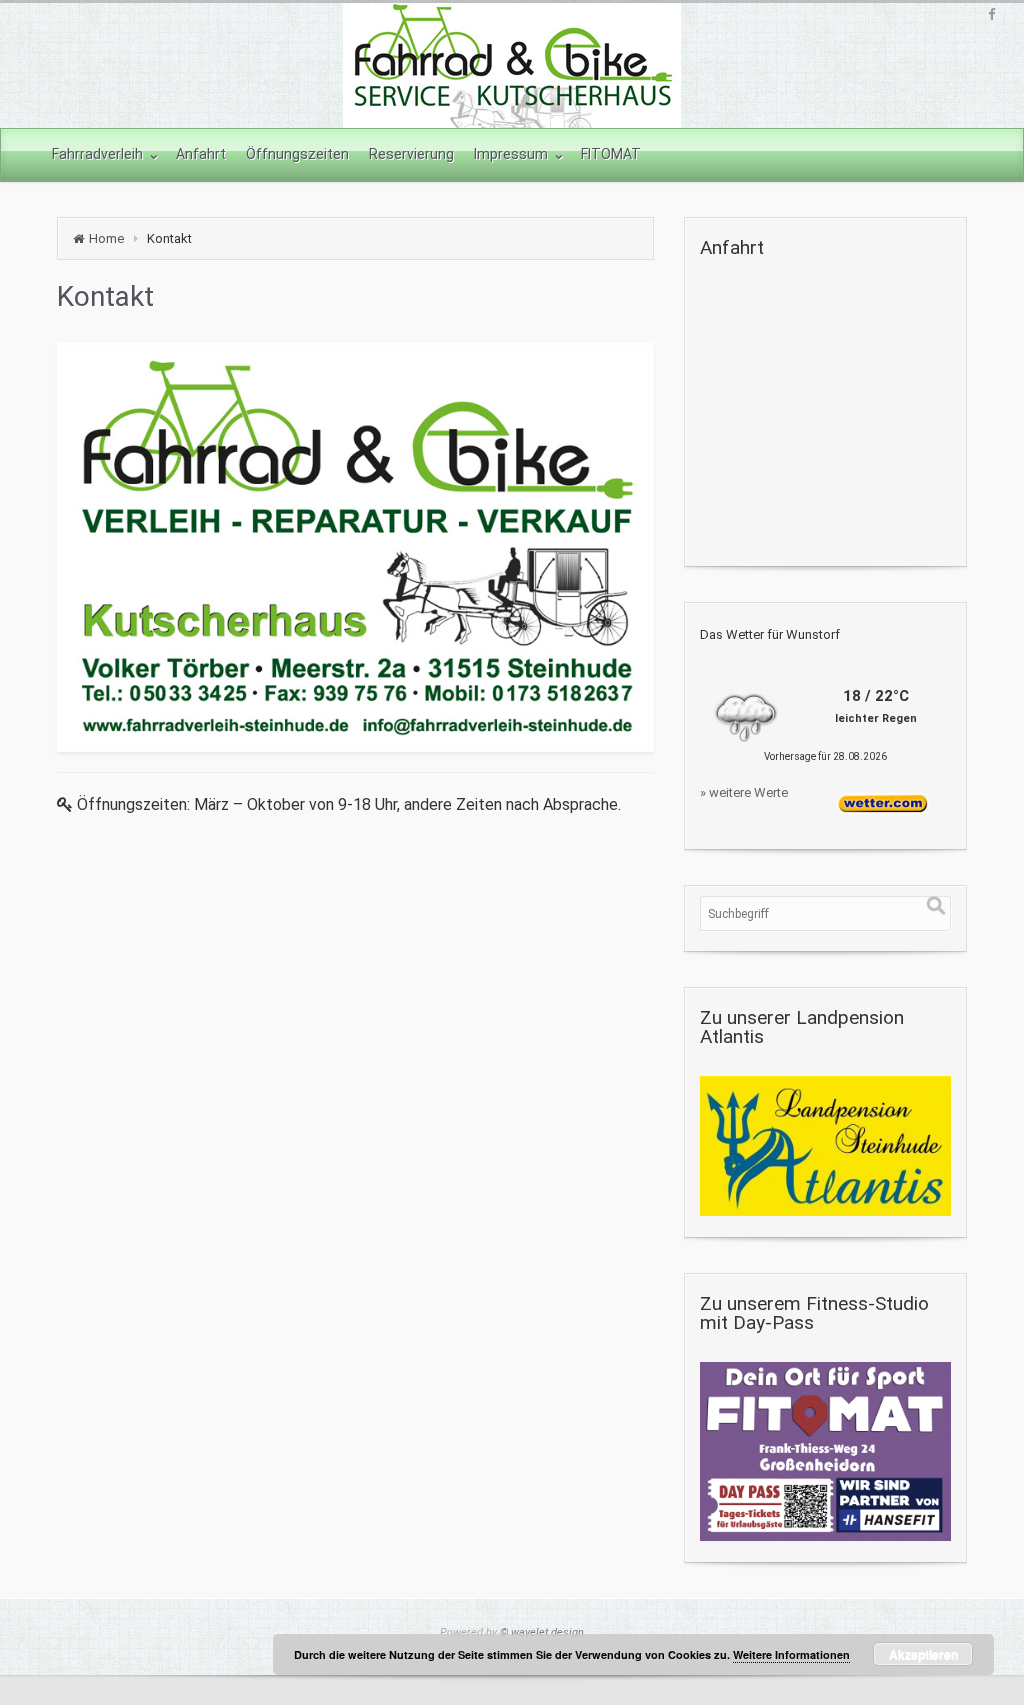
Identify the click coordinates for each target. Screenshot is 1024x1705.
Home (106, 238)
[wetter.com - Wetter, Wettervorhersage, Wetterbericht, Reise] (883, 800)
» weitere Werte (744, 792)
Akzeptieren (923, 1654)
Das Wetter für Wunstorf (770, 634)
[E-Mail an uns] (355, 547)
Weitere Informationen (791, 1654)
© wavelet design (542, 1632)
